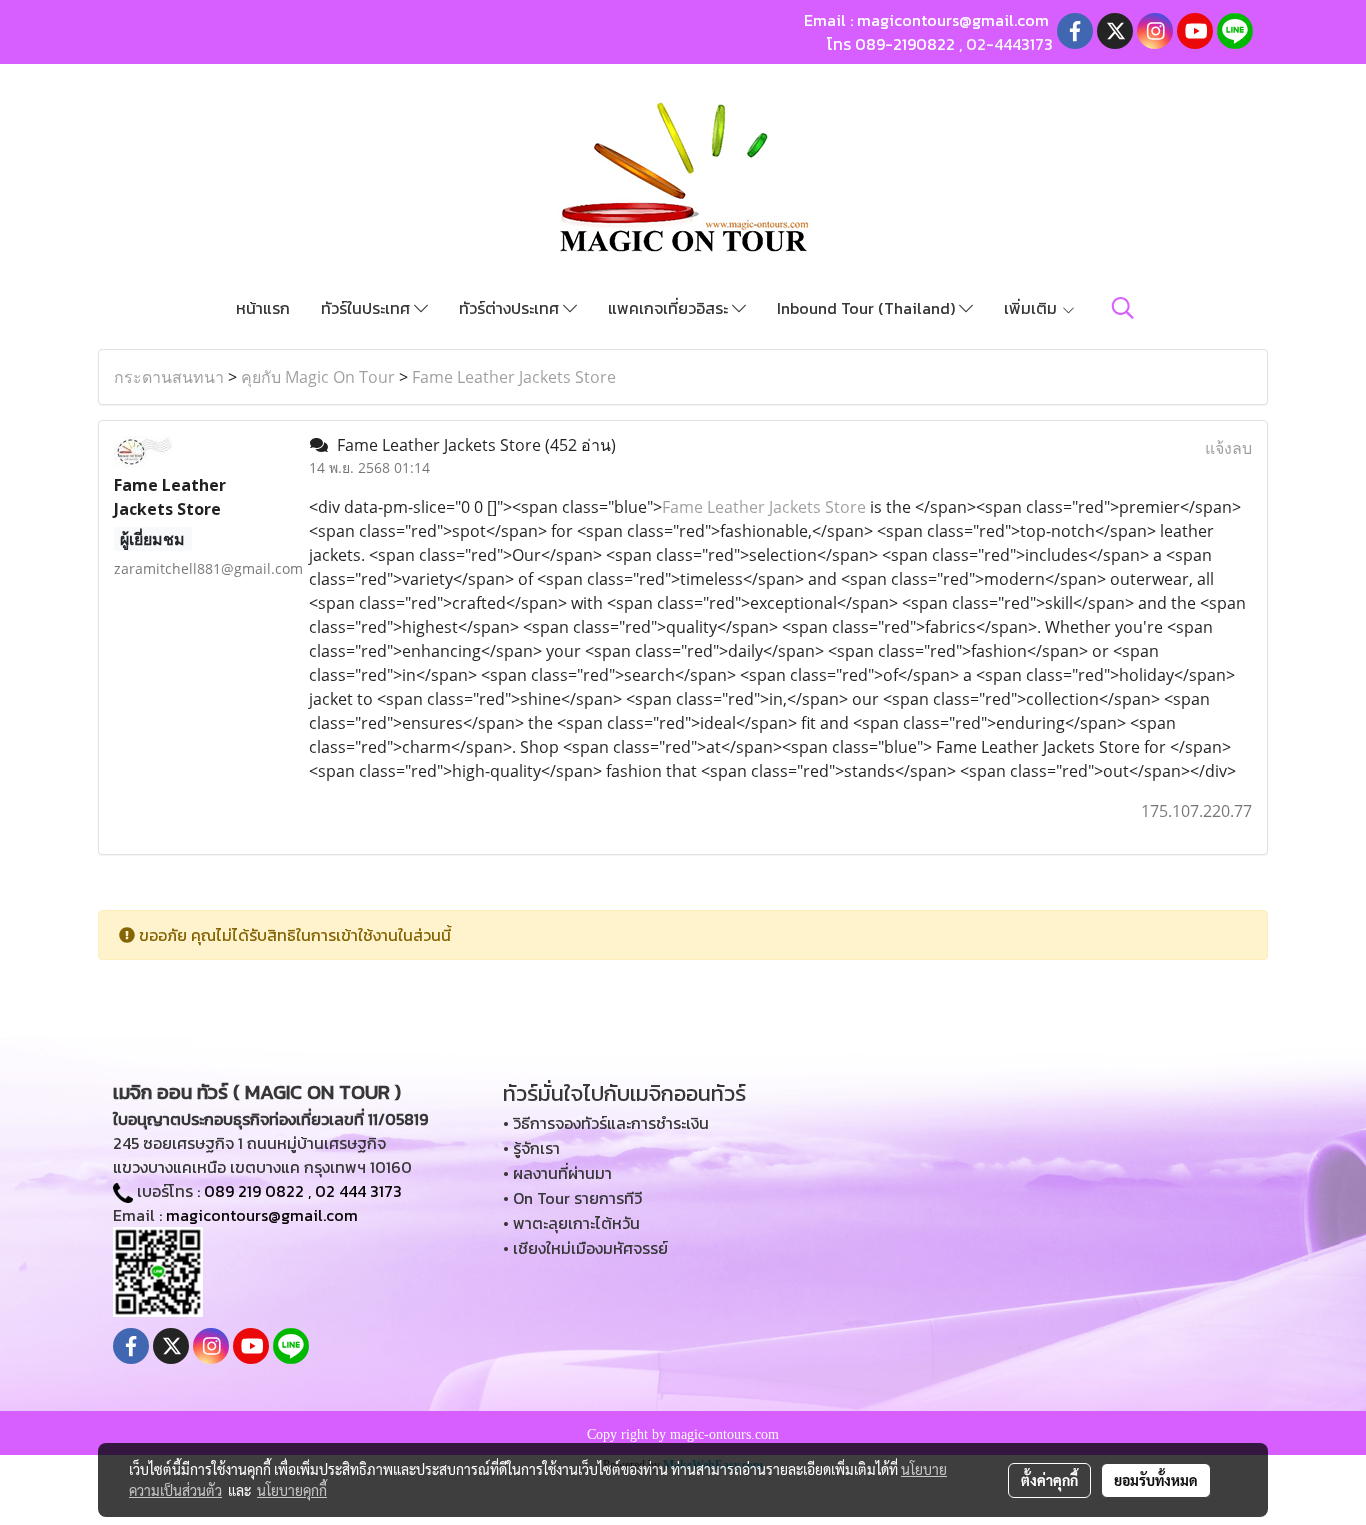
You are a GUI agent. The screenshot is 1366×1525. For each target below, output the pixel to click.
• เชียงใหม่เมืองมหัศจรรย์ (585, 1248)
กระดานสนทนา (169, 377)
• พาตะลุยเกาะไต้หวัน (571, 1223)
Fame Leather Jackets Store (514, 377)
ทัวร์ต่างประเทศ (511, 308)
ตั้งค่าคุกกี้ (1049, 1480)
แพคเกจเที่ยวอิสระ (670, 308)
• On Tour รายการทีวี (572, 1198)
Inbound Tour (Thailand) (868, 308)
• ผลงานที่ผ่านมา (557, 1173)
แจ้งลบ (1228, 448)
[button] (1123, 308)
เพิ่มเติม (1032, 308)
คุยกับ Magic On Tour (318, 377)
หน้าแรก (263, 308)
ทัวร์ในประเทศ (367, 308)
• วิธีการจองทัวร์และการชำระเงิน (606, 1123)
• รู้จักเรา (531, 1148)
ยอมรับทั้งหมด (1156, 1480)
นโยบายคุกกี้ (292, 1490)
